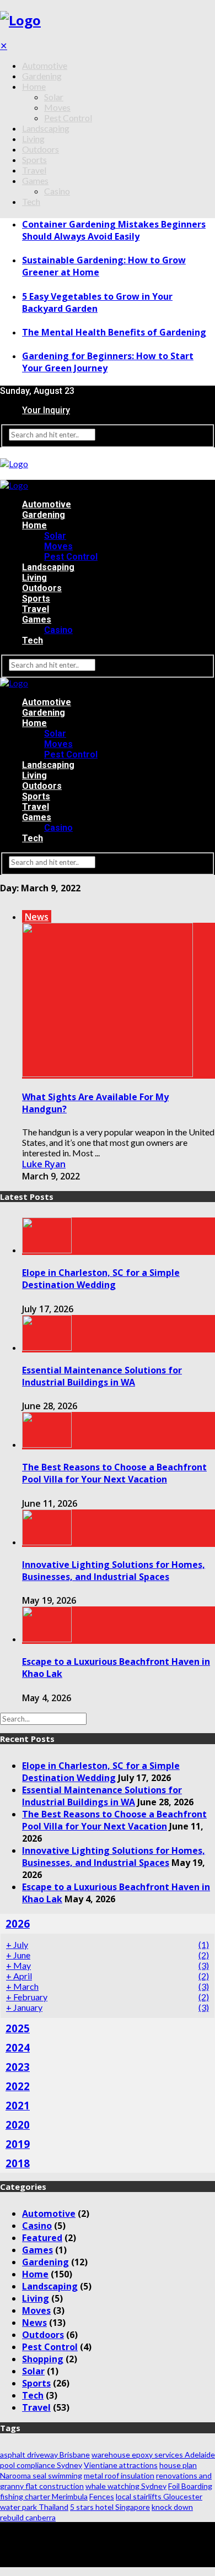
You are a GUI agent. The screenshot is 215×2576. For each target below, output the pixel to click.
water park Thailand (34, 2507)
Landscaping (46, 128)
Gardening (42, 76)
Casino (57, 191)
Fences (102, 2496)
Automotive (45, 65)
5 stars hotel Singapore (110, 2507)
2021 (18, 2105)
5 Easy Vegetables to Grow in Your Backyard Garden (97, 302)
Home (34, 86)
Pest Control (68, 118)
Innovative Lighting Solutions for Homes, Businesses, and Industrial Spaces (114, 1571)
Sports (34, 159)
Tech (31, 201)
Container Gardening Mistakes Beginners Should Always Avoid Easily (114, 230)
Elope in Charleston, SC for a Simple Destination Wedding (101, 1279)
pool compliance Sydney (41, 2465)
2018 (18, 2163)
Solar (54, 97)
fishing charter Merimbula (44, 2496)
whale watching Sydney (126, 2486)
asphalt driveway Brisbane (45, 2455)
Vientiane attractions (121, 2465)
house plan (178, 2465)
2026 (18, 1923)
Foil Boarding (190, 2486)
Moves (57, 107)
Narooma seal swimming (41, 2475)
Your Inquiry (46, 410)
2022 (18, 2086)
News (37, 917)
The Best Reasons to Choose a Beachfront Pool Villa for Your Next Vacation (114, 1473)
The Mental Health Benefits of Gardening (114, 332)
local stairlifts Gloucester (159, 2496)
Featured (42, 2238)
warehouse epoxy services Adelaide (153, 2455)
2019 (18, 2144)
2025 (18, 2028)
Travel (34, 170)
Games (35, 180)
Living (33, 139)
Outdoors (41, 149)
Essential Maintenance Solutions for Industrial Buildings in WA (102, 1376)
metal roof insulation (119, 2475)
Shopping (43, 2359)
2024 (18, 2047)
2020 (18, 2125)
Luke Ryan (44, 1164)
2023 (18, 2067)
